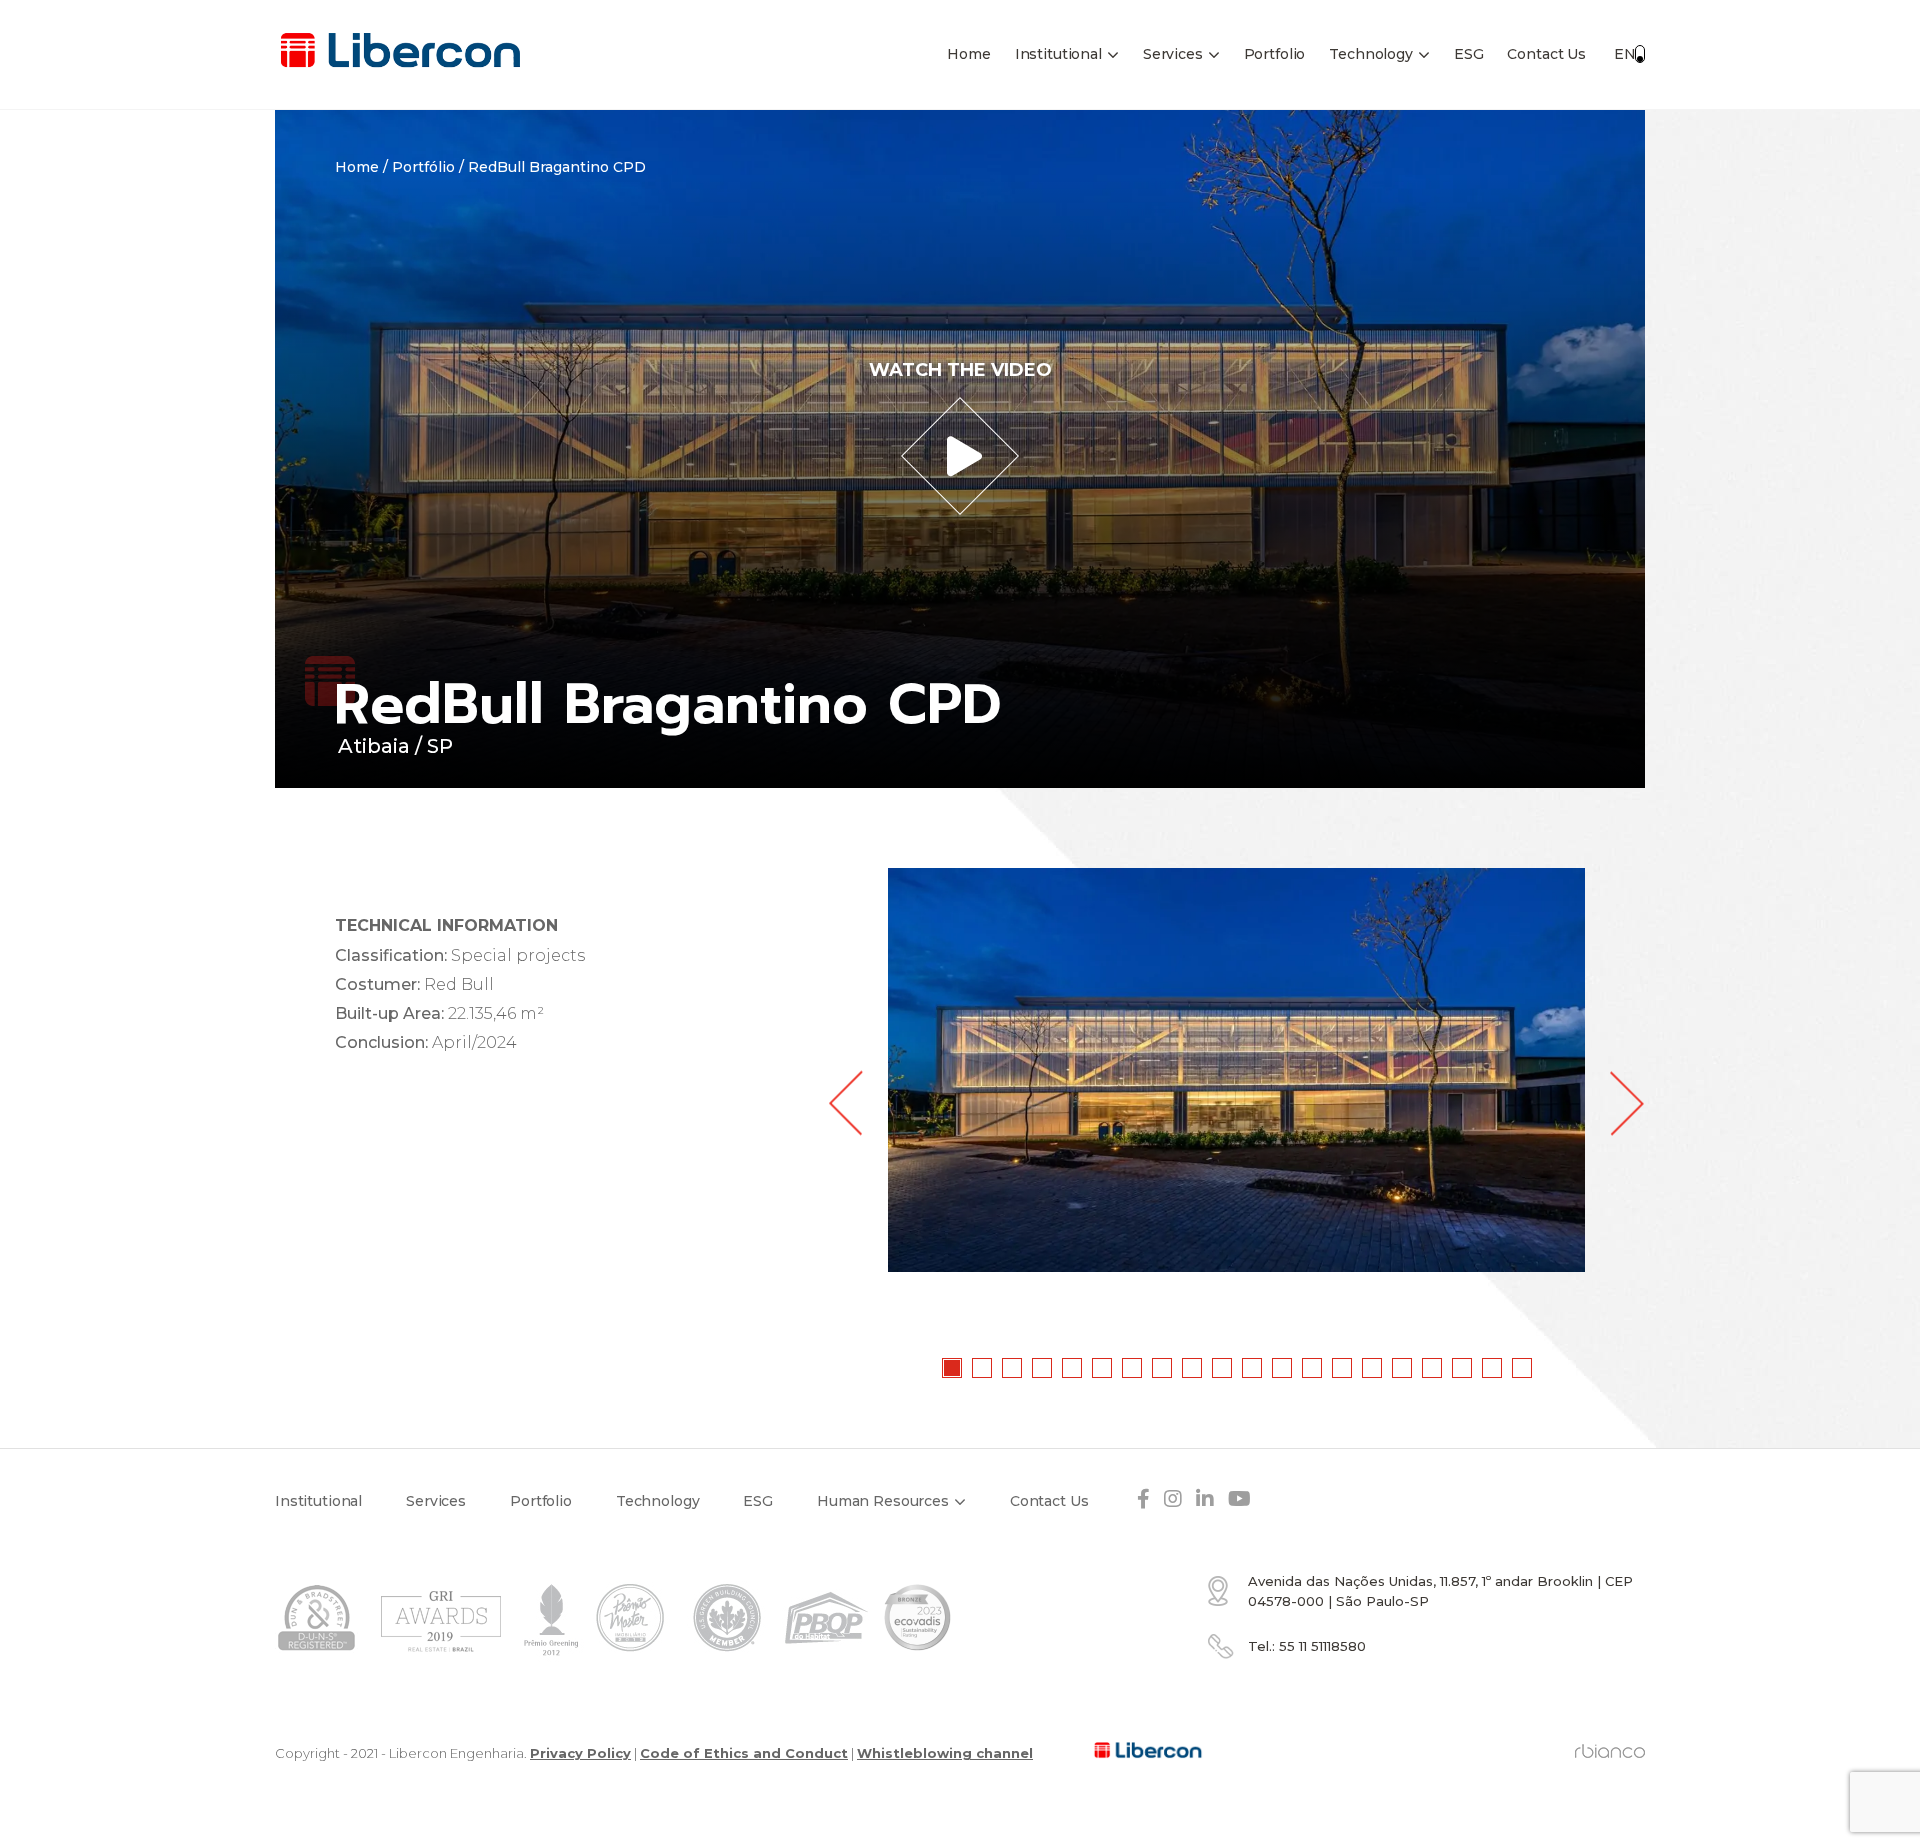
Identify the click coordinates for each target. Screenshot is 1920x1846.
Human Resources (883, 1501)
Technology (1371, 54)
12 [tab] (1283, 1369)
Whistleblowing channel (945, 1753)
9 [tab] (1193, 1369)
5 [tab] (1073, 1369)
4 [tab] (1043, 1369)
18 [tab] (1463, 1369)
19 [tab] (1493, 1369)
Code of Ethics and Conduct (744, 1753)
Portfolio (1275, 54)
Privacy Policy (580, 1753)
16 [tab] (1403, 1369)
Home (968, 54)
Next (1627, 1103)
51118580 (1322, 1646)
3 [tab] (1013, 1369)
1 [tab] (953, 1369)
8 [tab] (1163, 1369)
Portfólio (423, 167)
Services (1173, 54)
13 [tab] (1313, 1369)
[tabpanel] (1236, 1070)
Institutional (1058, 54)
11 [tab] (1253, 1369)
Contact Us (1546, 54)
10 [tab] (1223, 1369)
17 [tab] (1433, 1369)
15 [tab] (1373, 1369)
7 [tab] (1133, 1369)
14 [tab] (1343, 1369)
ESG (1469, 54)
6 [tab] (1103, 1369)
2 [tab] (983, 1369)
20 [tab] (1523, 1369)
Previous (845, 1103)
